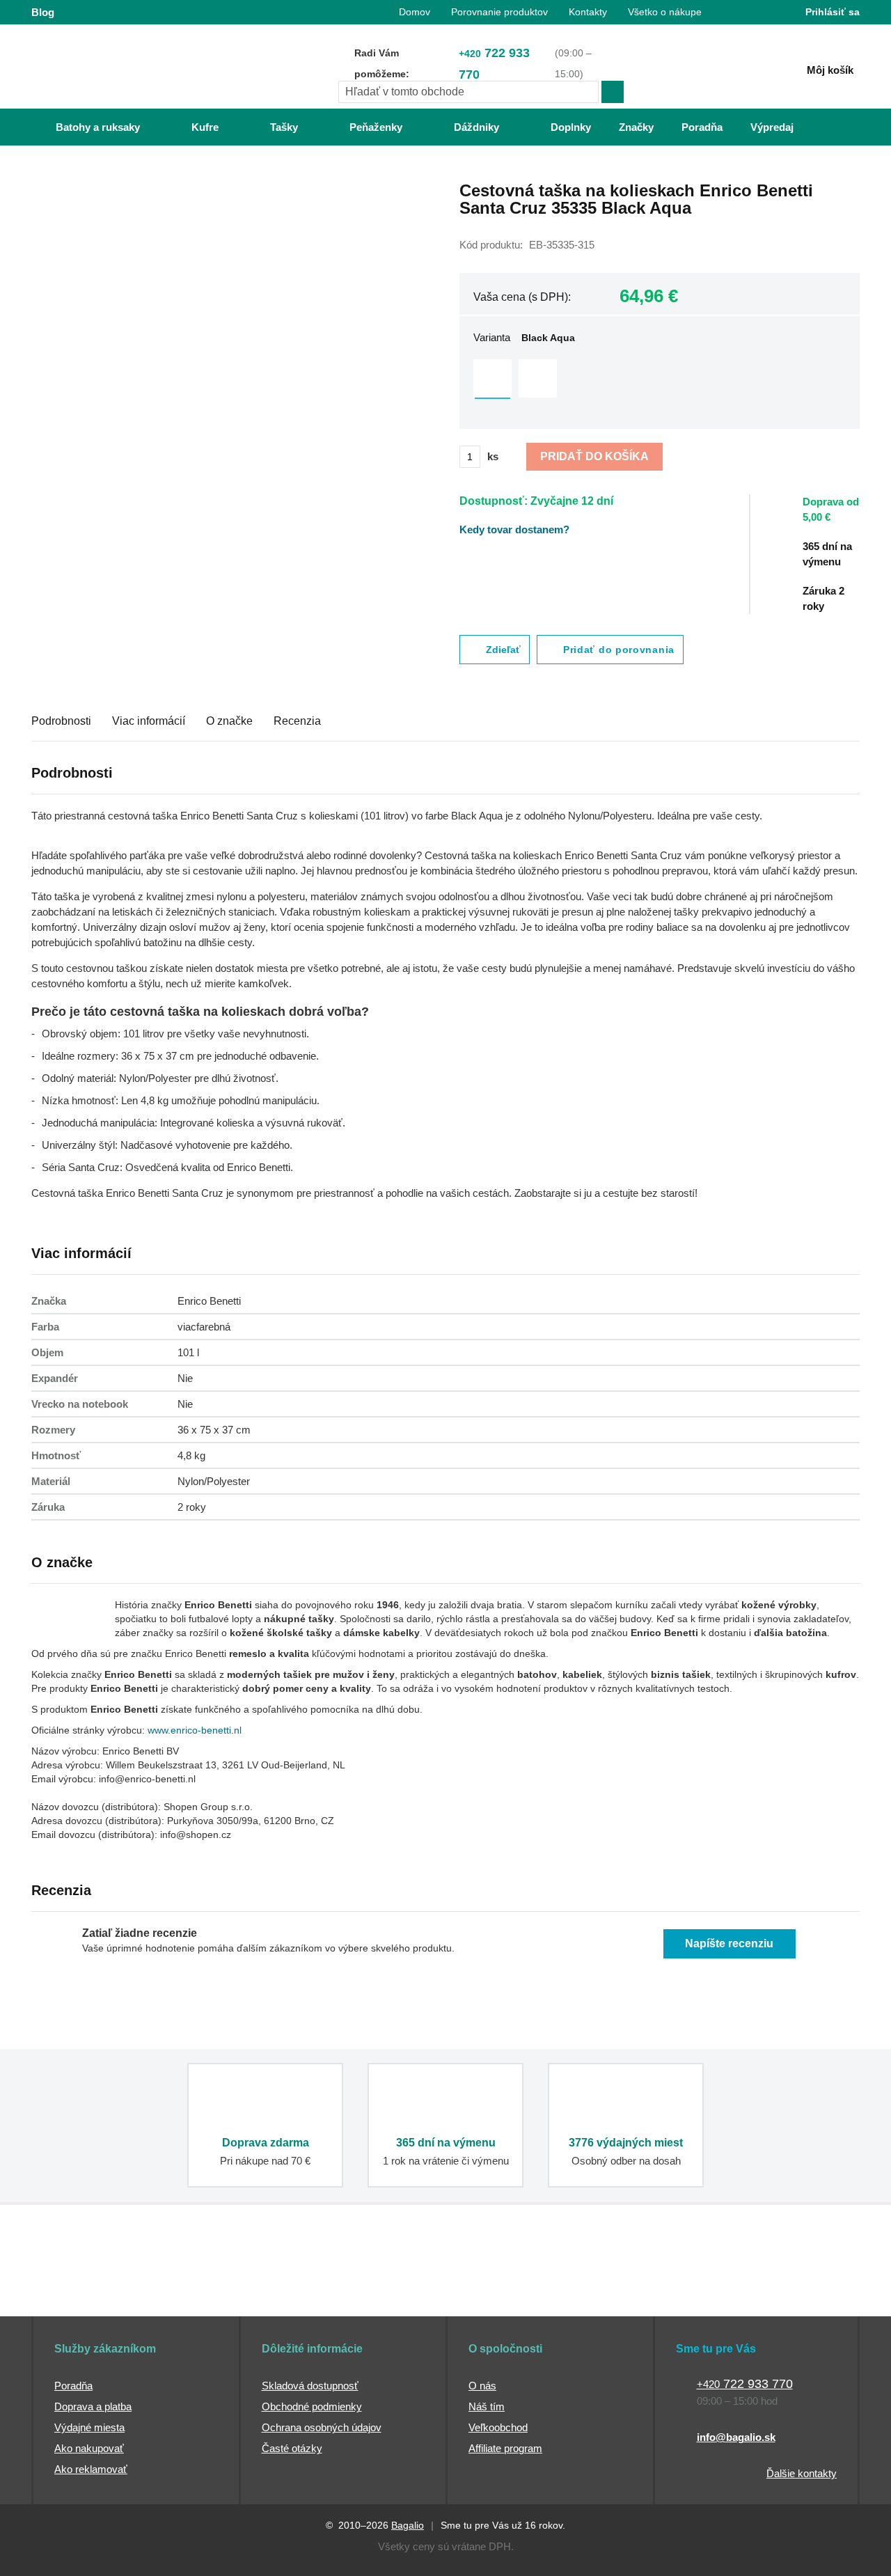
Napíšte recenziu (729, 1943)
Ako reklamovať (91, 2469)
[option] (492, 378)
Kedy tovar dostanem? (514, 529)
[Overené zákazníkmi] (284, 2291)
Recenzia (297, 721)
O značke (229, 721)
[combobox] (468, 92)
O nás (482, 2386)
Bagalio (408, 2525)
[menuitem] (84, 127)
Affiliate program (505, 2448)
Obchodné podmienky (312, 2406)
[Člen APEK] (78, 2291)
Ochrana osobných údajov (322, 2427)
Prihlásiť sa (833, 12)
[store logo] (118, 68)
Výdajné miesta (89, 2427)
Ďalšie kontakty (802, 2473)
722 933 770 (494, 64)
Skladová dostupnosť (310, 2386)
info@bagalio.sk (736, 2437)
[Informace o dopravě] (839, 516)
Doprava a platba (93, 2406)
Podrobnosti (61, 721)
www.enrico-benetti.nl (195, 1730)
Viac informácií (149, 721)
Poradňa (73, 2386)
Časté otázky (292, 2448)
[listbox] (660, 380)
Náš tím (487, 2406)
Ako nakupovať (89, 2448)
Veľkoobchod (498, 2427)
